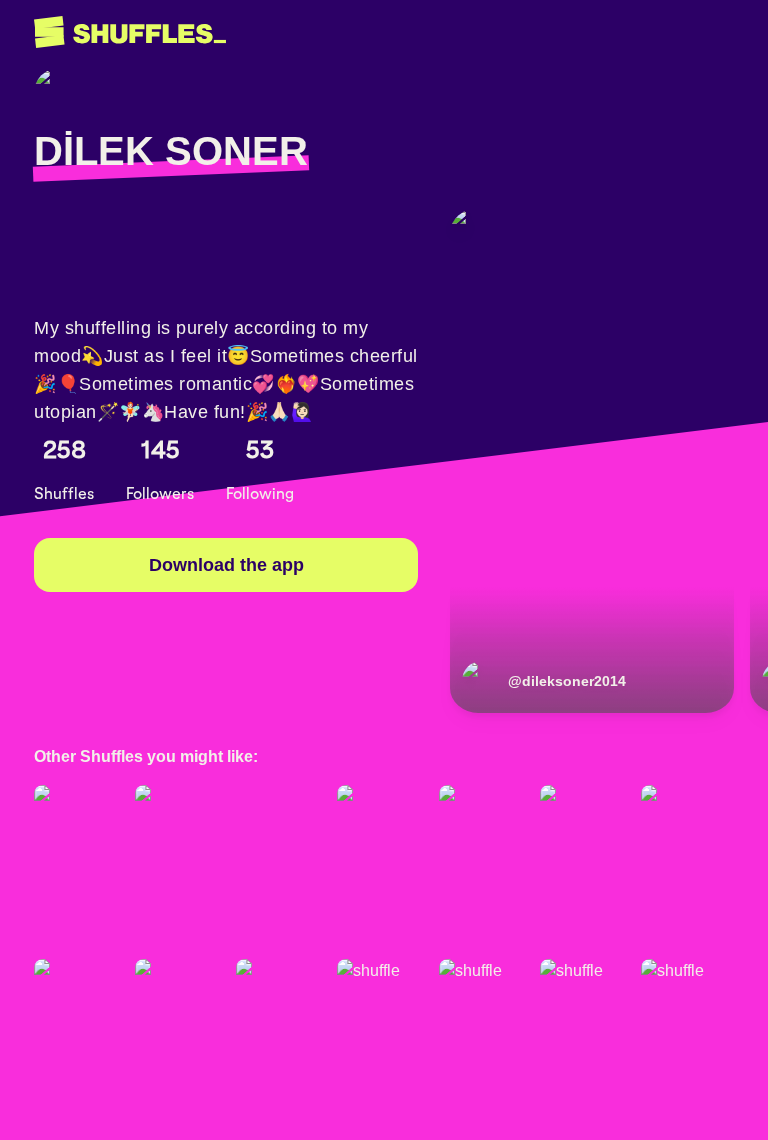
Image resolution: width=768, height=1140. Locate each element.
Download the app (226, 565)
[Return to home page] (130, 32)
